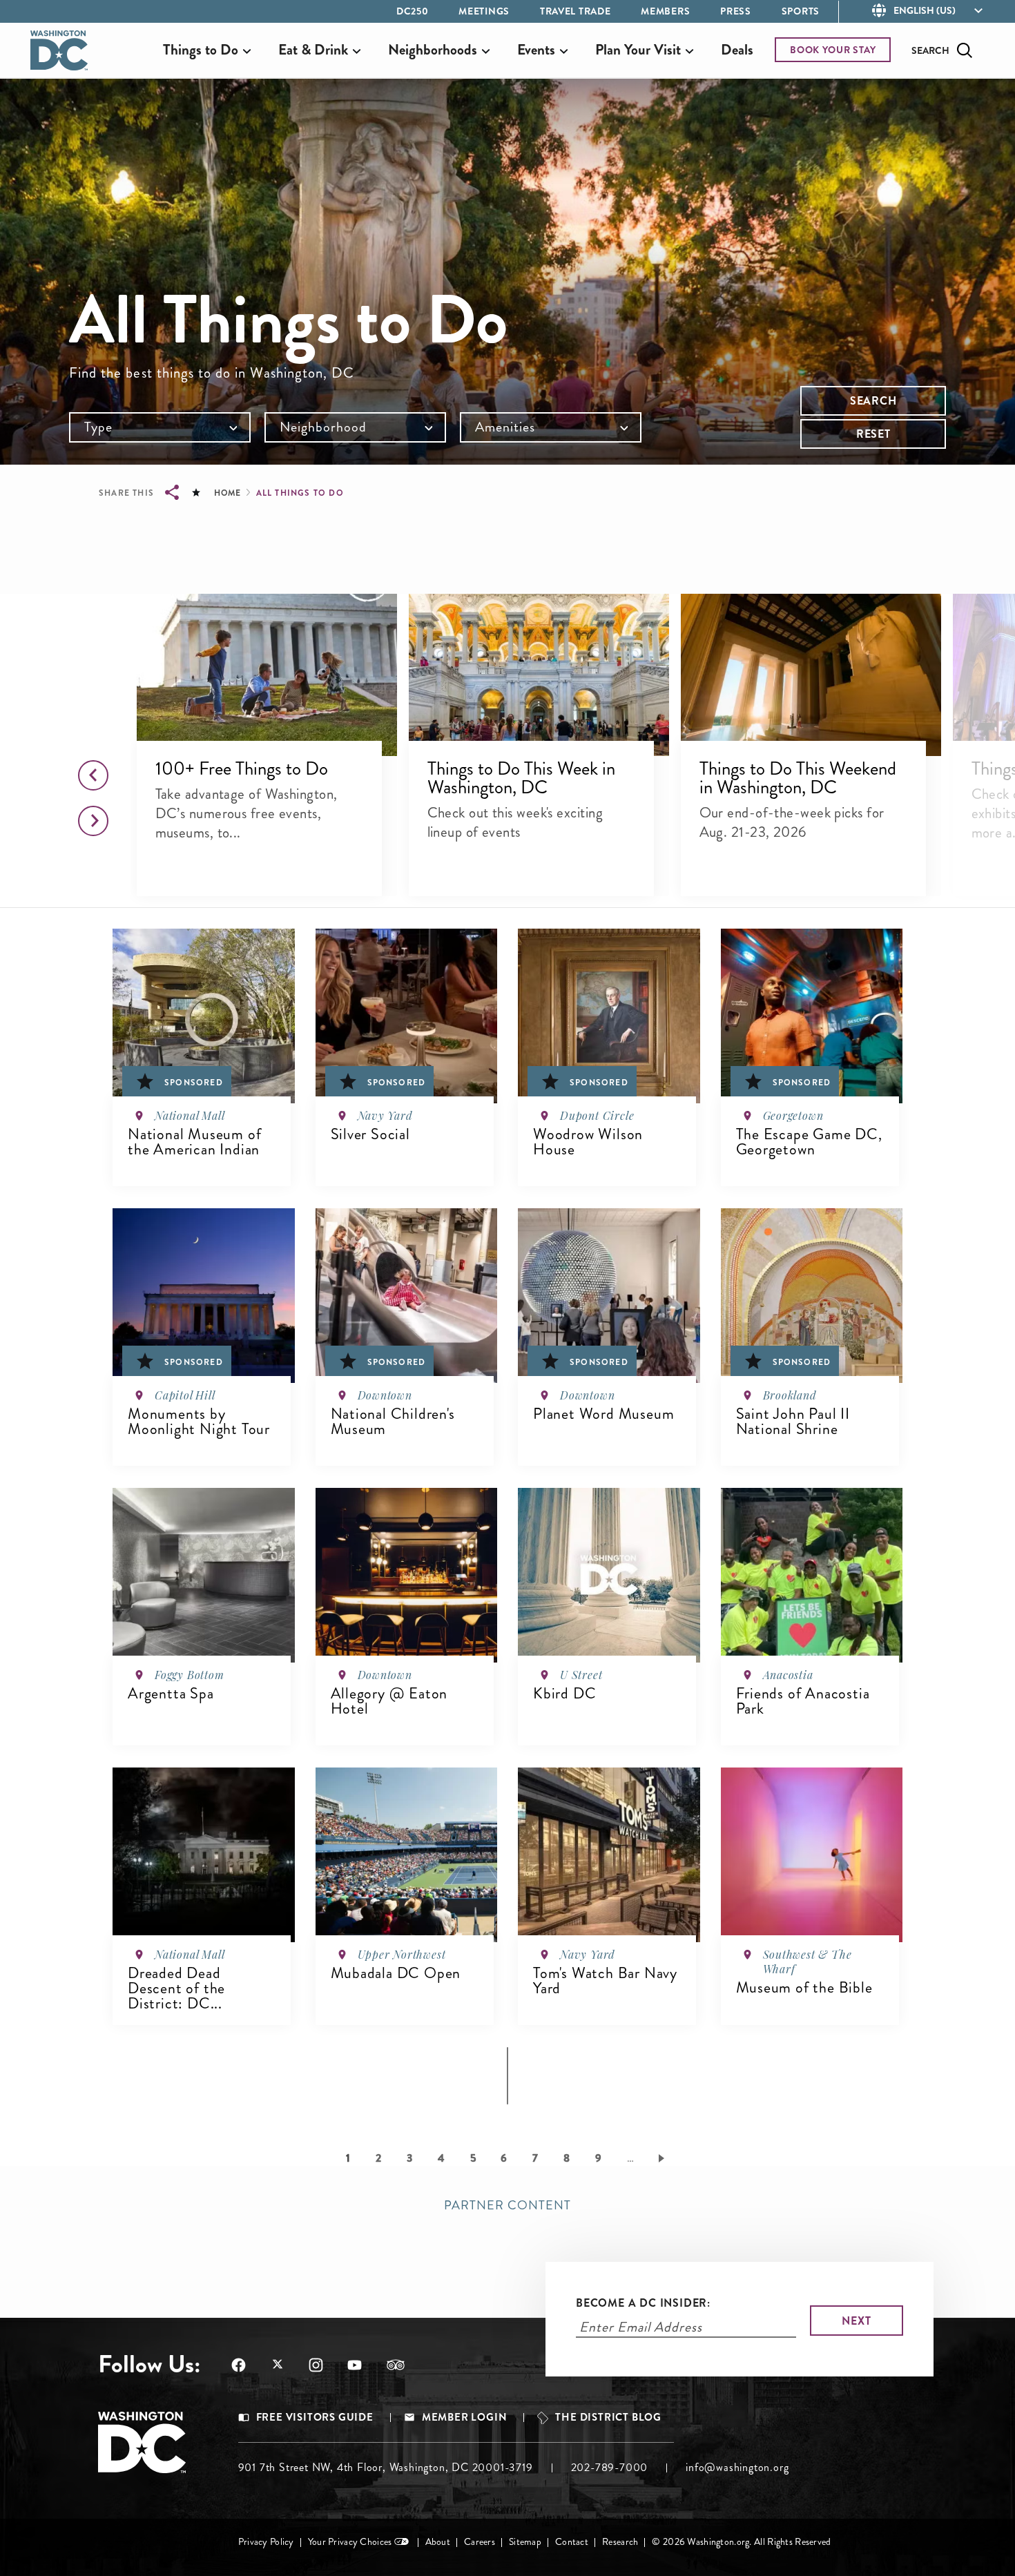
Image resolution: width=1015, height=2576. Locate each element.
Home (227, 493)
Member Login (465, 2418)
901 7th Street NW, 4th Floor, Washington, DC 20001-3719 (386, 2467)
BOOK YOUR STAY (833, 50)
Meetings (484, 11)
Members (665, 11)
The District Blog (608, 2418)
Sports (801, 11)
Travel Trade (575, 11)
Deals (737, 50)
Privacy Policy (266, 2542)
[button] (266, 675)
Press (736, 11)
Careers (480, 2542)
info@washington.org (737, 2467)
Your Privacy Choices (350, 2542)
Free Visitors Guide (315, 2418)
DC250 (413, 11)
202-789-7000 (610, 2467)
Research (620, 2542)
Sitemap (525, 2542)
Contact (572, 2542)
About (438, 2542)
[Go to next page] (664, 2158)
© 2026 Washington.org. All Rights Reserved (741, 2542)
